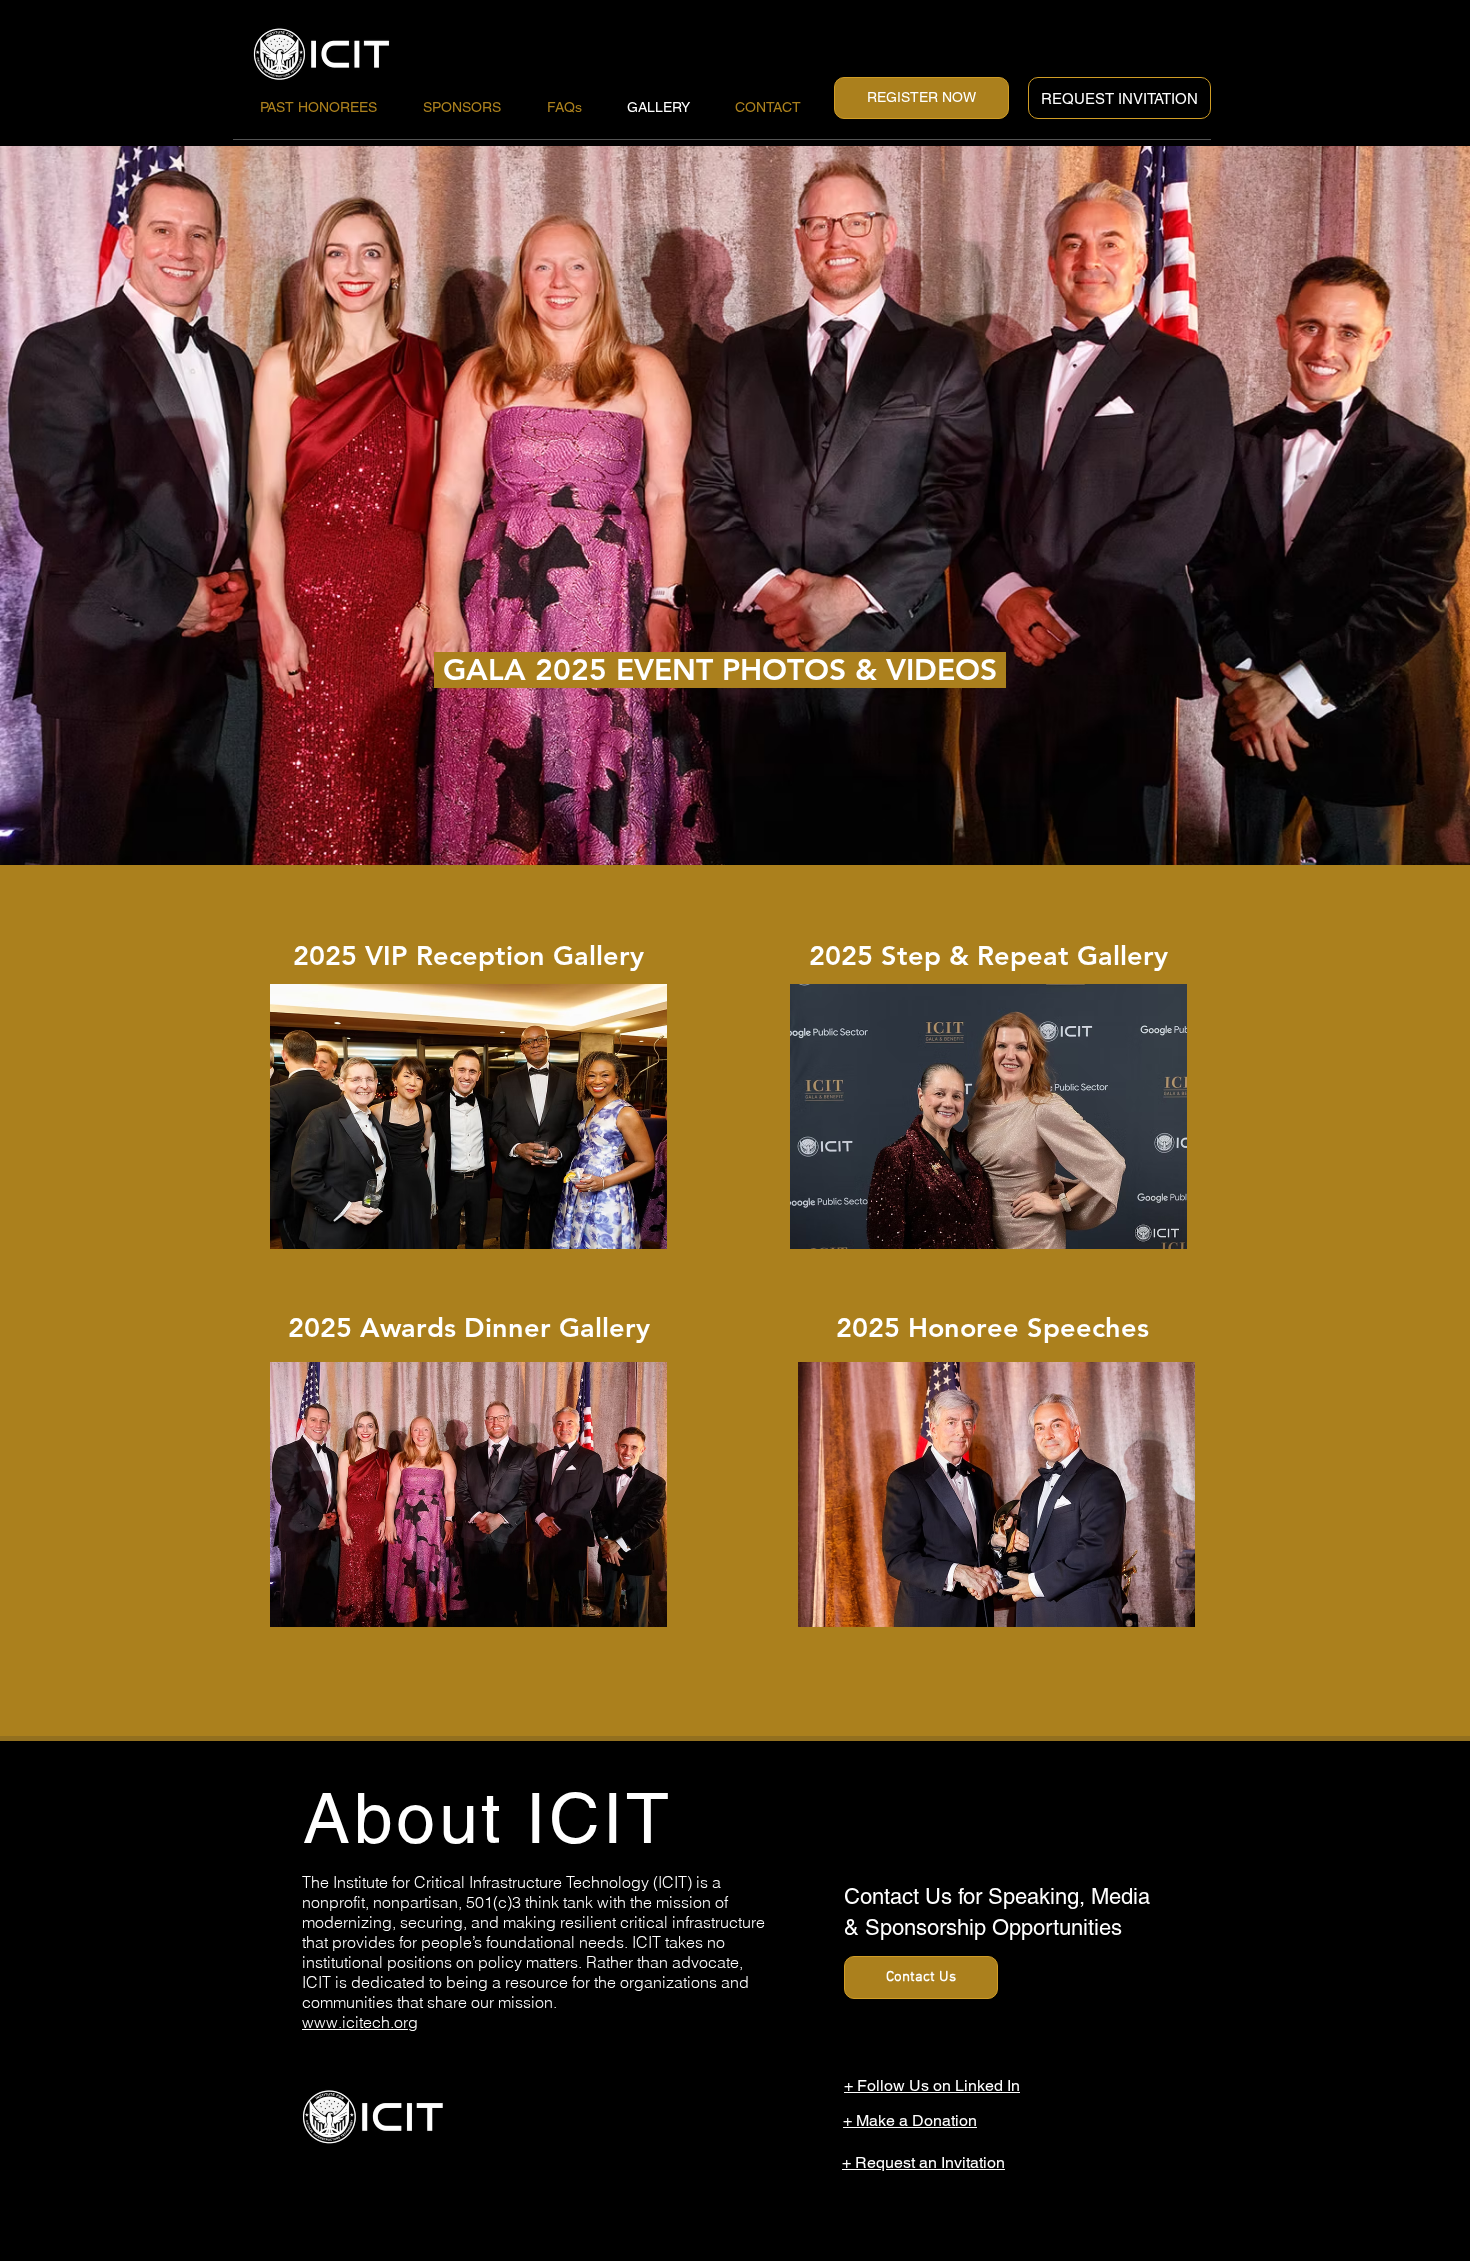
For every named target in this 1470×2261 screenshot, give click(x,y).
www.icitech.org (360, 2022)
